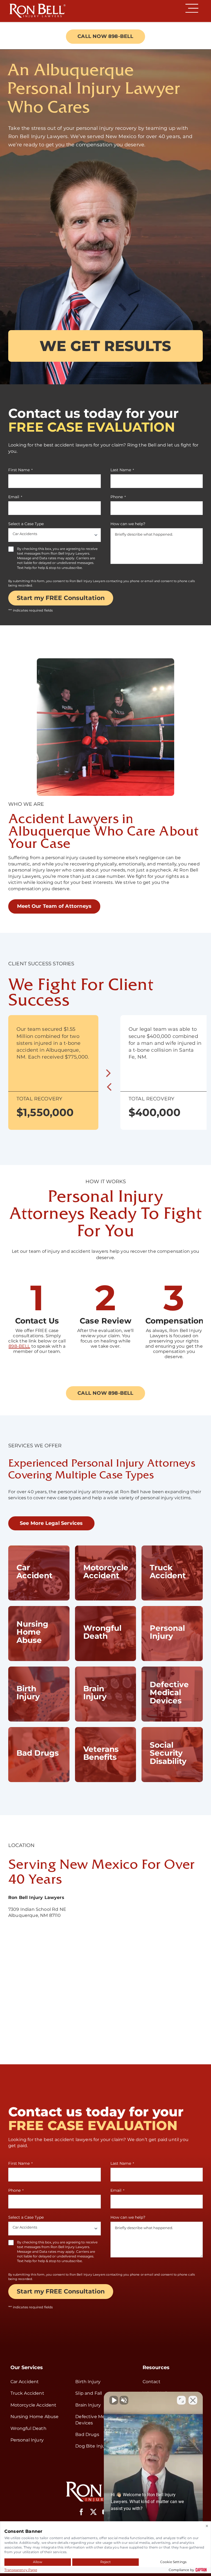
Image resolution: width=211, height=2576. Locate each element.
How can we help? (128, 524)
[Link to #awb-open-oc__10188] (192, 8)
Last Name (122, 470)
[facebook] (81, 2512)
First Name (20, 470)
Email (15, 497)
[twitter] (93, 2512)
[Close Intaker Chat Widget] (193, 2400)
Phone (118, 497)
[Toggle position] (181, 2400)
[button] (109, 1086)
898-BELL (19, 1346)
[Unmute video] (114, 2400)
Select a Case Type (26, 524)
